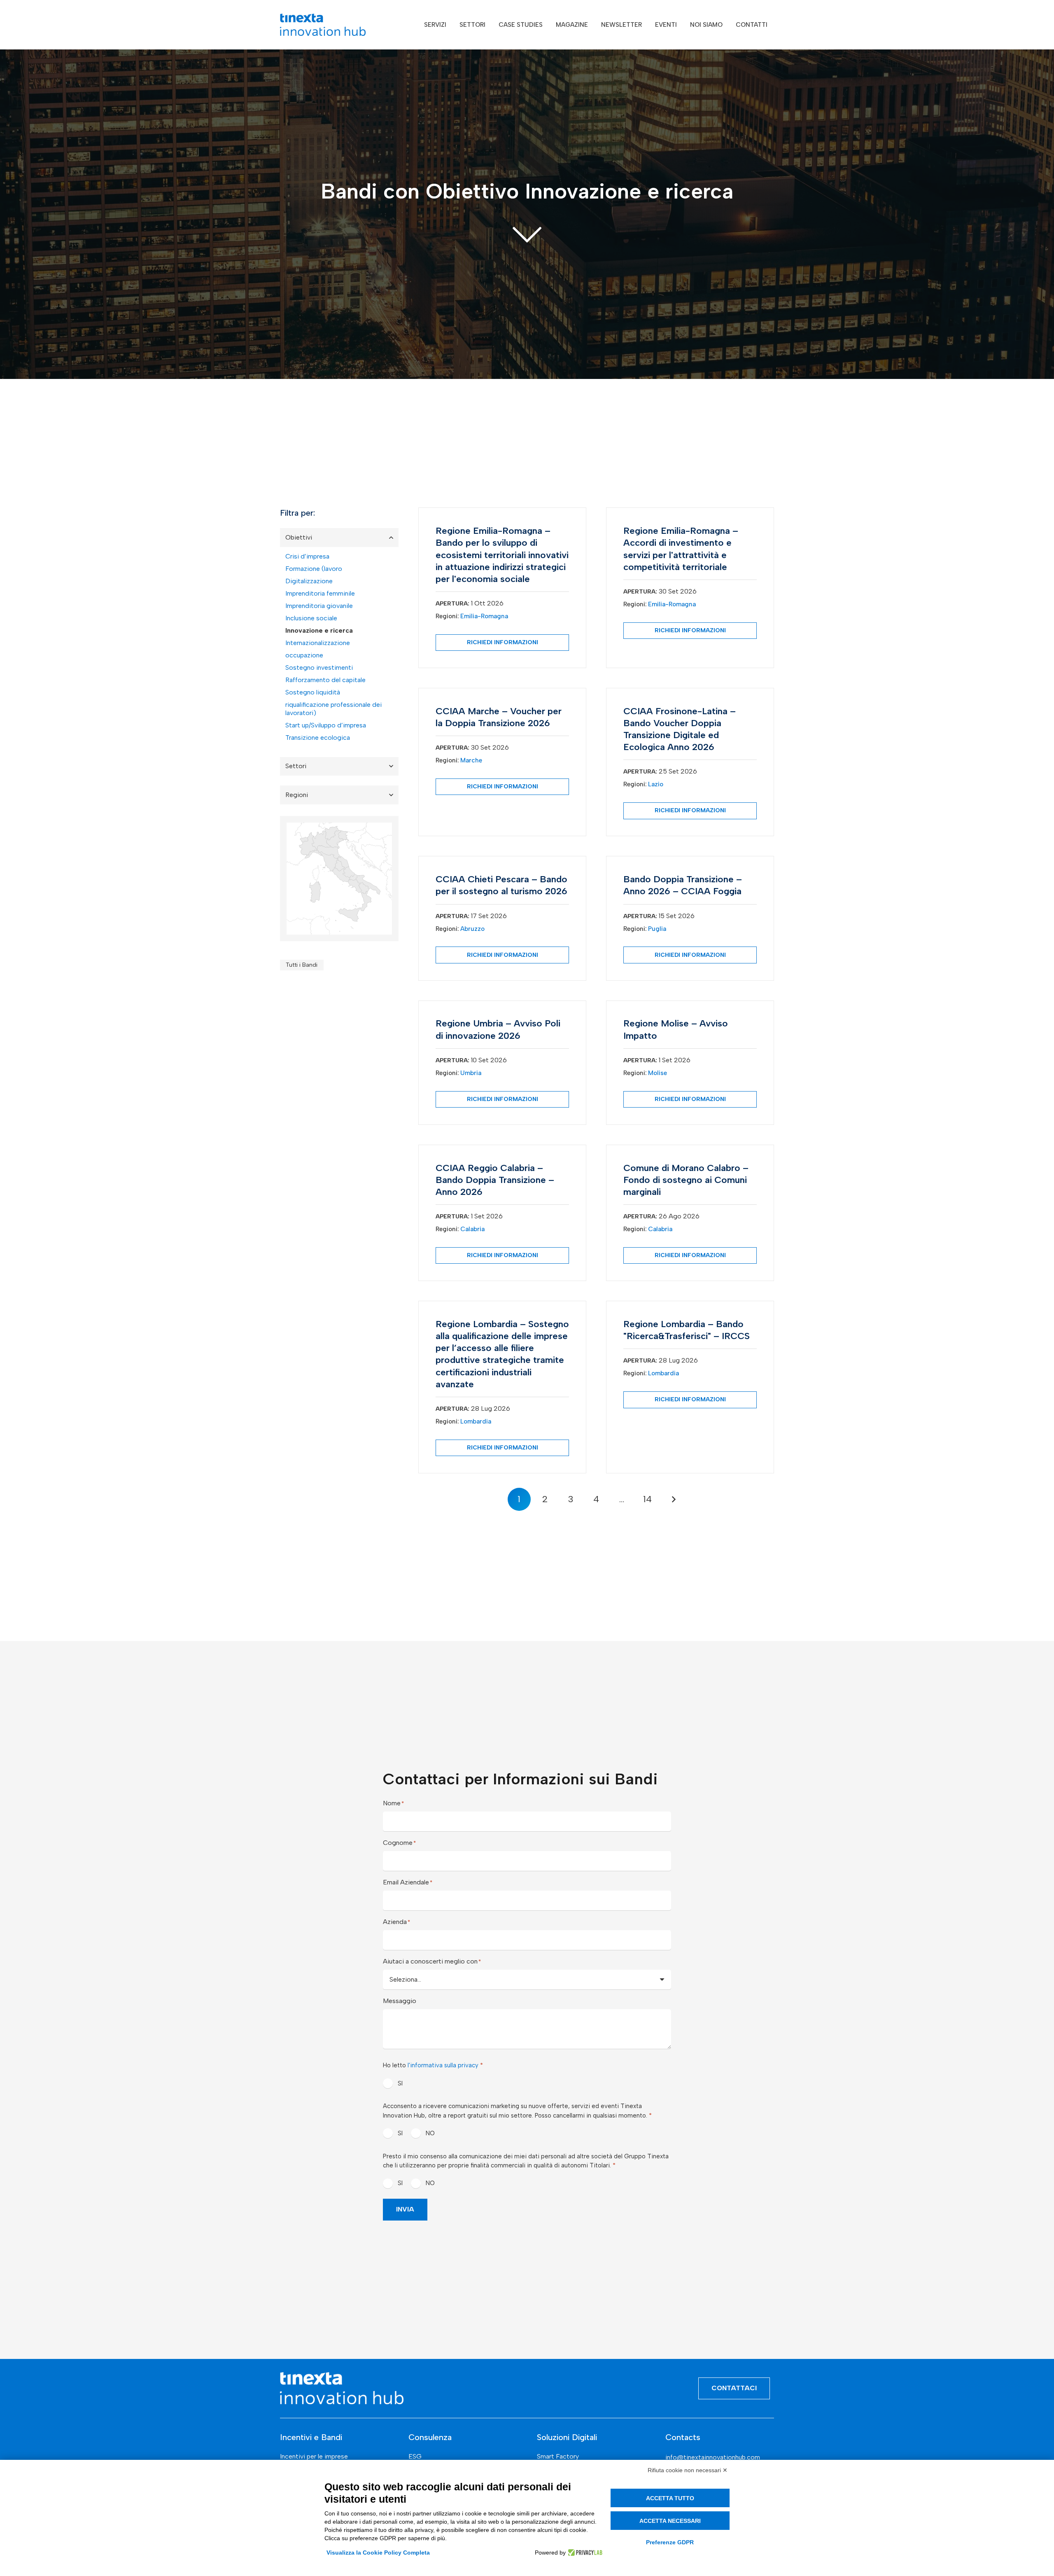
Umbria (471, 1073)
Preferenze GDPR (670, 2542)
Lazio (656, 784)
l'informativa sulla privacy (443, 2065)
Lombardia (476, 1421)
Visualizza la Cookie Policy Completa (378, 2553)
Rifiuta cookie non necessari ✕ (688, 2470)
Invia (405, 2209)
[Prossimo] (673, 1499)
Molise (658, 1073)
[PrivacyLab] (584, 2553)
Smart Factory (558, 2456)
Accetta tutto (670, 2498)
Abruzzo (472, 929)
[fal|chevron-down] (527, 234)
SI (400, 2083)
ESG (415, 2456)
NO (430, 2133)
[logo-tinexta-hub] (323, 25)
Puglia (657, 929)
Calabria (472, 1229)
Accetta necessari (670, 2521)
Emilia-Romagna (484, 616)
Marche (471, 760)
